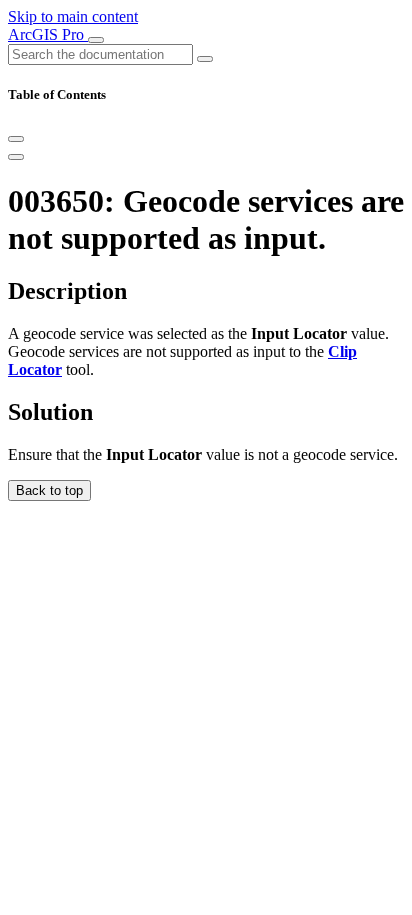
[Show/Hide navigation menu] (96, 40)
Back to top (49, 490)
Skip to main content (73, 16)
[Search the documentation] (205, 59)
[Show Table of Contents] (16, 157)
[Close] (16, 139)
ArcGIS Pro (48, 34)
